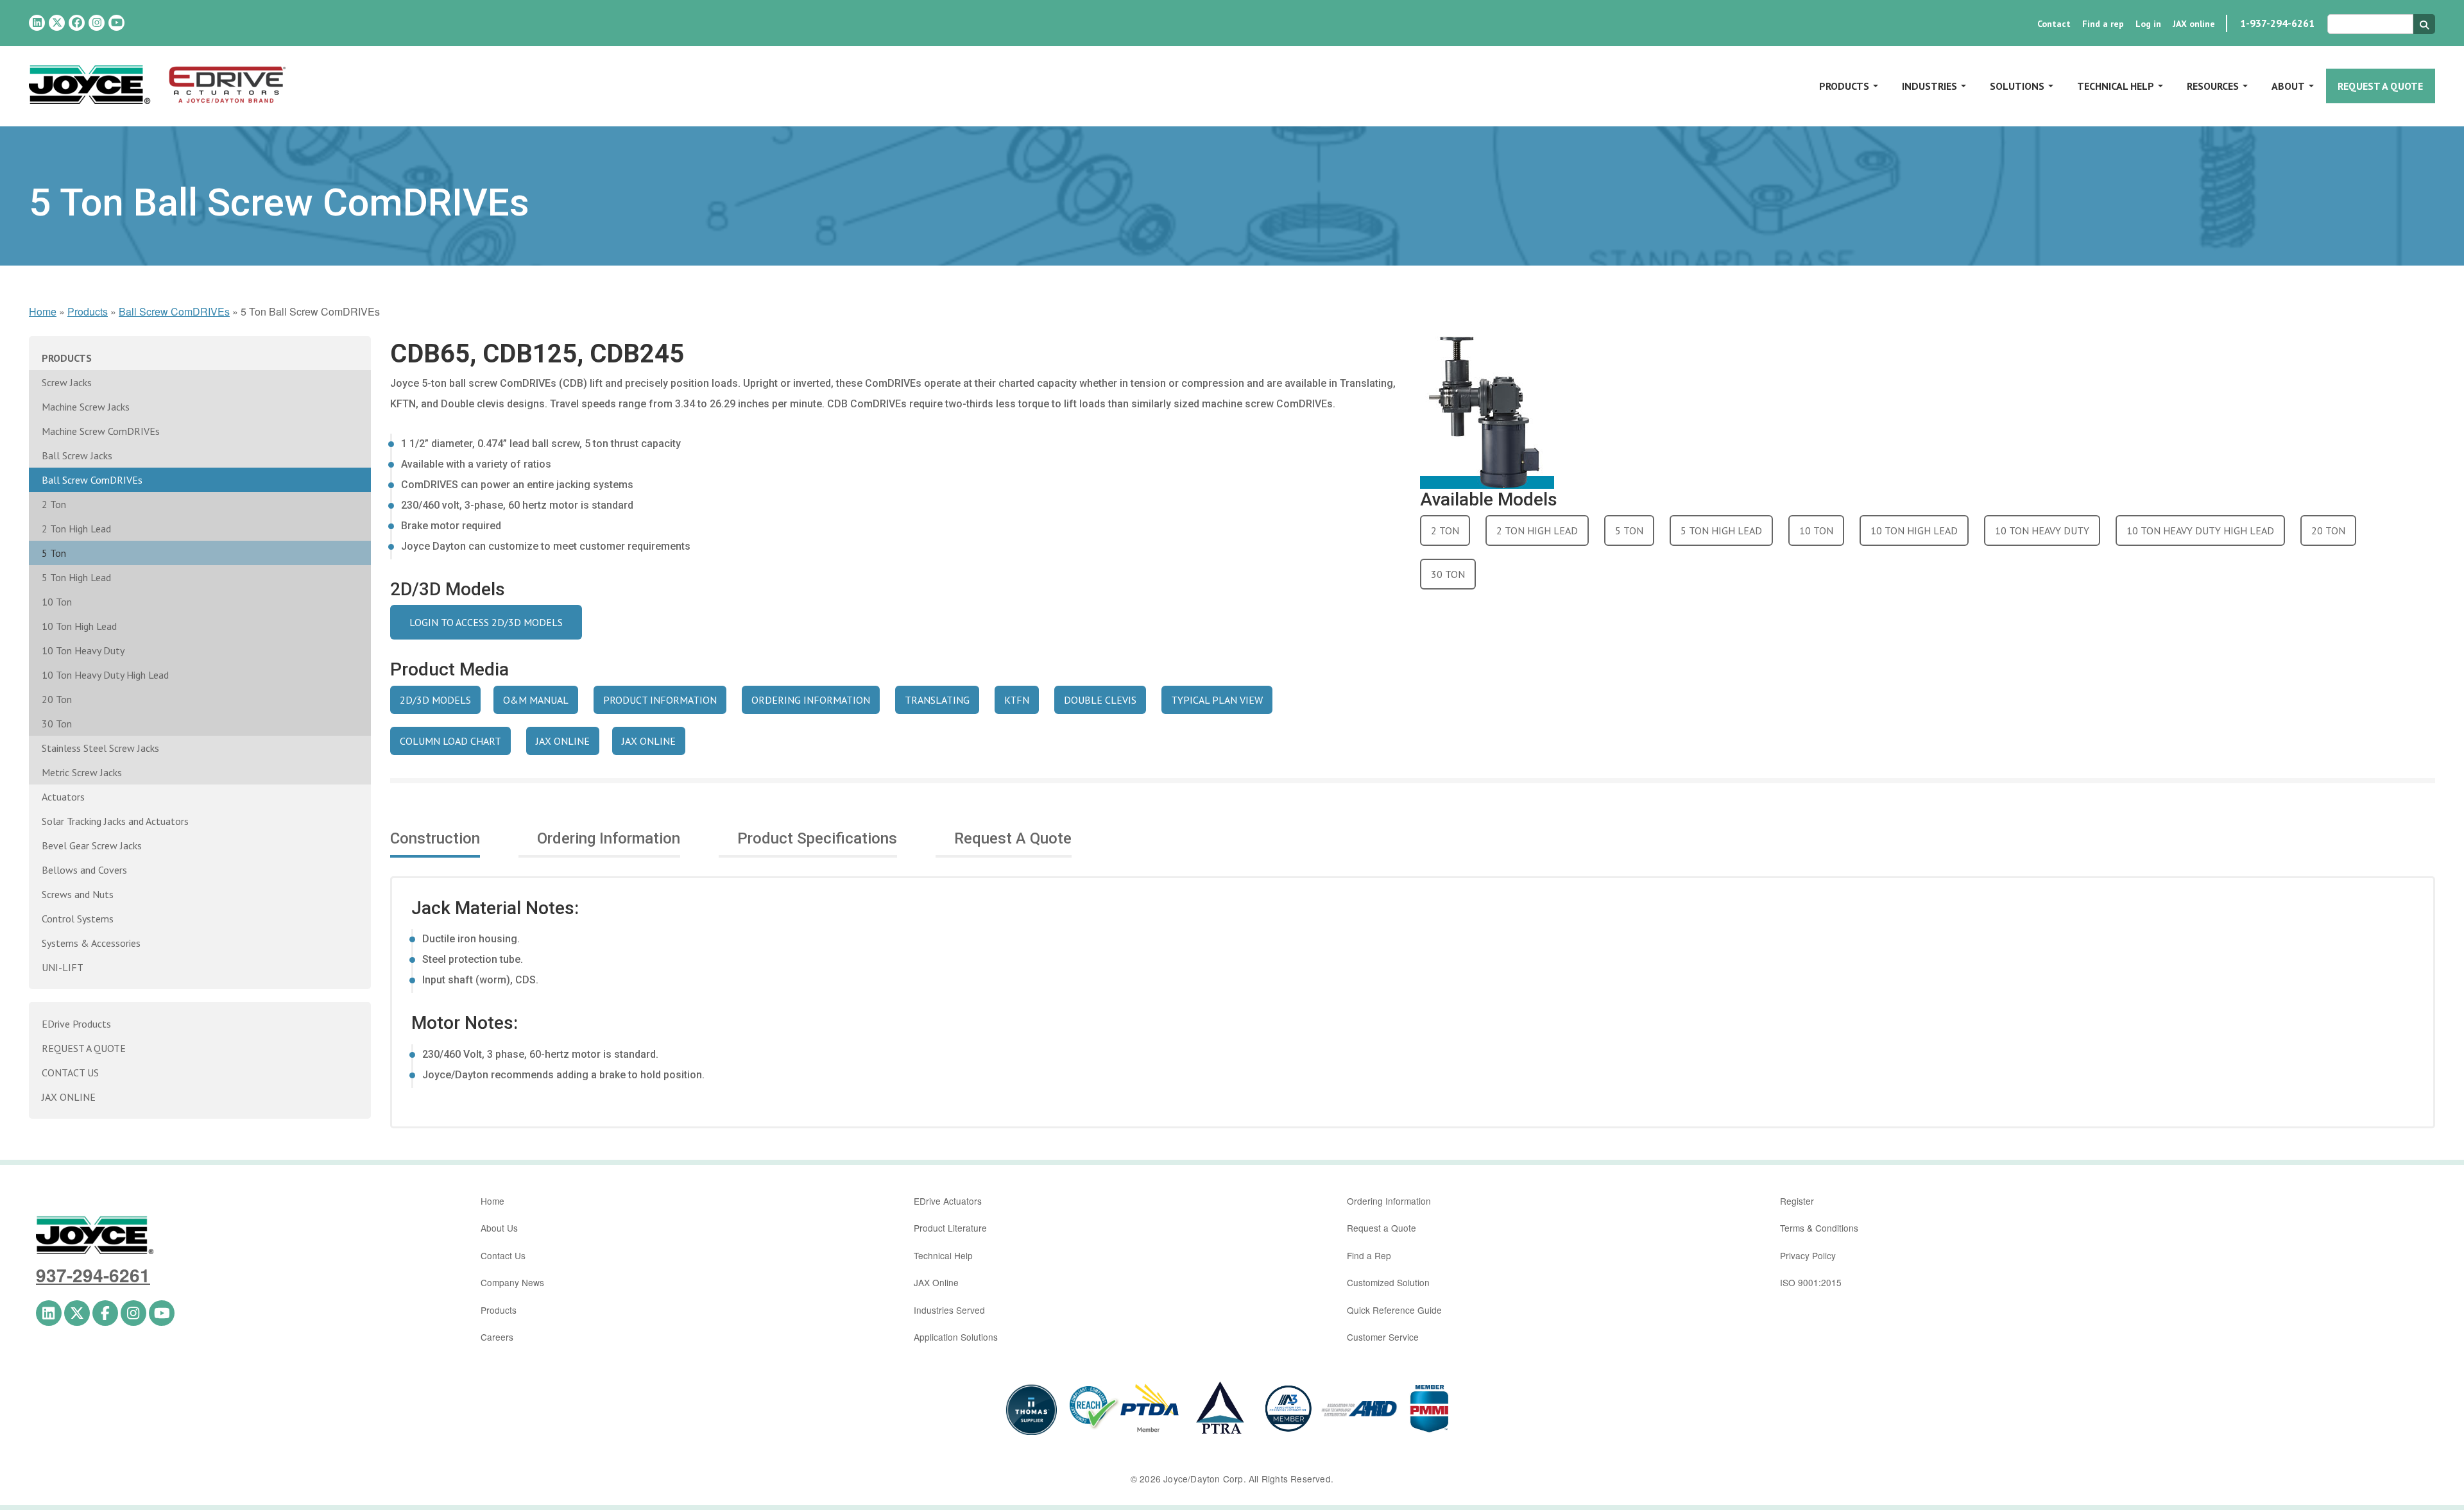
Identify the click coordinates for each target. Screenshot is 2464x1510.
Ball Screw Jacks (77, 455)
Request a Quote (2380, 86)
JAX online (2194, 24)
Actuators (63, 797)
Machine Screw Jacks (86, 407)
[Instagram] (97, 23)
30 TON (1448, 574)
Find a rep (2103, 24)
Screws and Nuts (78, 894)
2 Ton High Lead (76, 529)
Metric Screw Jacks (82, 772)
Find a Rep (1369, 1255)
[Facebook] (77, 23)
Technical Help (2116, 86)
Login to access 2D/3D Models (486, 622)
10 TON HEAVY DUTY (2042, 530)
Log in (2148, 24)
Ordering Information (1389, 1201)
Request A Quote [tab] (1013, 838)
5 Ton (54, 553)
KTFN (1017, 700)
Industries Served (949, 1310)
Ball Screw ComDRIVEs (174, 311)
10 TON (1816, 530)
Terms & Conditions (1819, 1228)
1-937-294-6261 (2277, 23)
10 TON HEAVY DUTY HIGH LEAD (2200, 530)
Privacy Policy (1808, 1255)
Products (1844, 86)
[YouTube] (116, 23)
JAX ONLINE (563, 741)
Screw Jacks (67, 382)
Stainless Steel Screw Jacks (100, 748)
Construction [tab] (435, 838)
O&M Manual (536, 700)
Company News (512, 1282)
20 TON (2328, 530)
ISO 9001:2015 (1811, 1282)
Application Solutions (956, 1337)
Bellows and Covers (84, 870)
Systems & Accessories (91, 943)
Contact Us (503, 1255)
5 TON (1629, 530)
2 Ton (54, 504)
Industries (1929, 86)
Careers (497, 1337)
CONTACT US (70, 1073)
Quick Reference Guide (1394, 1310)
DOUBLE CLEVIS (1100, 700)
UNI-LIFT (63, 967)
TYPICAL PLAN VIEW (1217, 700)
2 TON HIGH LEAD (1537, 530)
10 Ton (57, 602)
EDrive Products (76, 1024)
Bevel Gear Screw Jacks (92, 845)
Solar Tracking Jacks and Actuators (115, 821)
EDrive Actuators (948, 1201)
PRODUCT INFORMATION (660, 700)
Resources (2213, 86)
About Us (499, 1228)
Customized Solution (1388, 1282)
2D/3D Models (435, 700)
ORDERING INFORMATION (811, 700)
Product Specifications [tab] (817, 838)
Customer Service (1383, 1337)
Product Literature (950, 1228)
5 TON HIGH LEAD (1721, 530)
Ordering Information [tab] (609, 838)
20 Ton (57, 699)
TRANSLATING (937, 700)
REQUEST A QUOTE (84, 1048)
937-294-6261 (93, 1275)
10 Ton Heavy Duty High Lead (105, 675)
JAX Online (936, 1282)
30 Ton (57, 724)
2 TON (1445, 530)
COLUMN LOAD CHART (450, 741)
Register (1797, 1201)
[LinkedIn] (37, 23)
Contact (2054, 24)
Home (43, 311)
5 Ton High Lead (76, 577)
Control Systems (78, 919)
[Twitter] (57, 23)
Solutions (2017, 86)
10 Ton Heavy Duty (83, 650)
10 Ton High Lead (79, 626)
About (2288, 86)
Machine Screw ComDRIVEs (101, 431)
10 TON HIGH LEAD (1914, 530)
